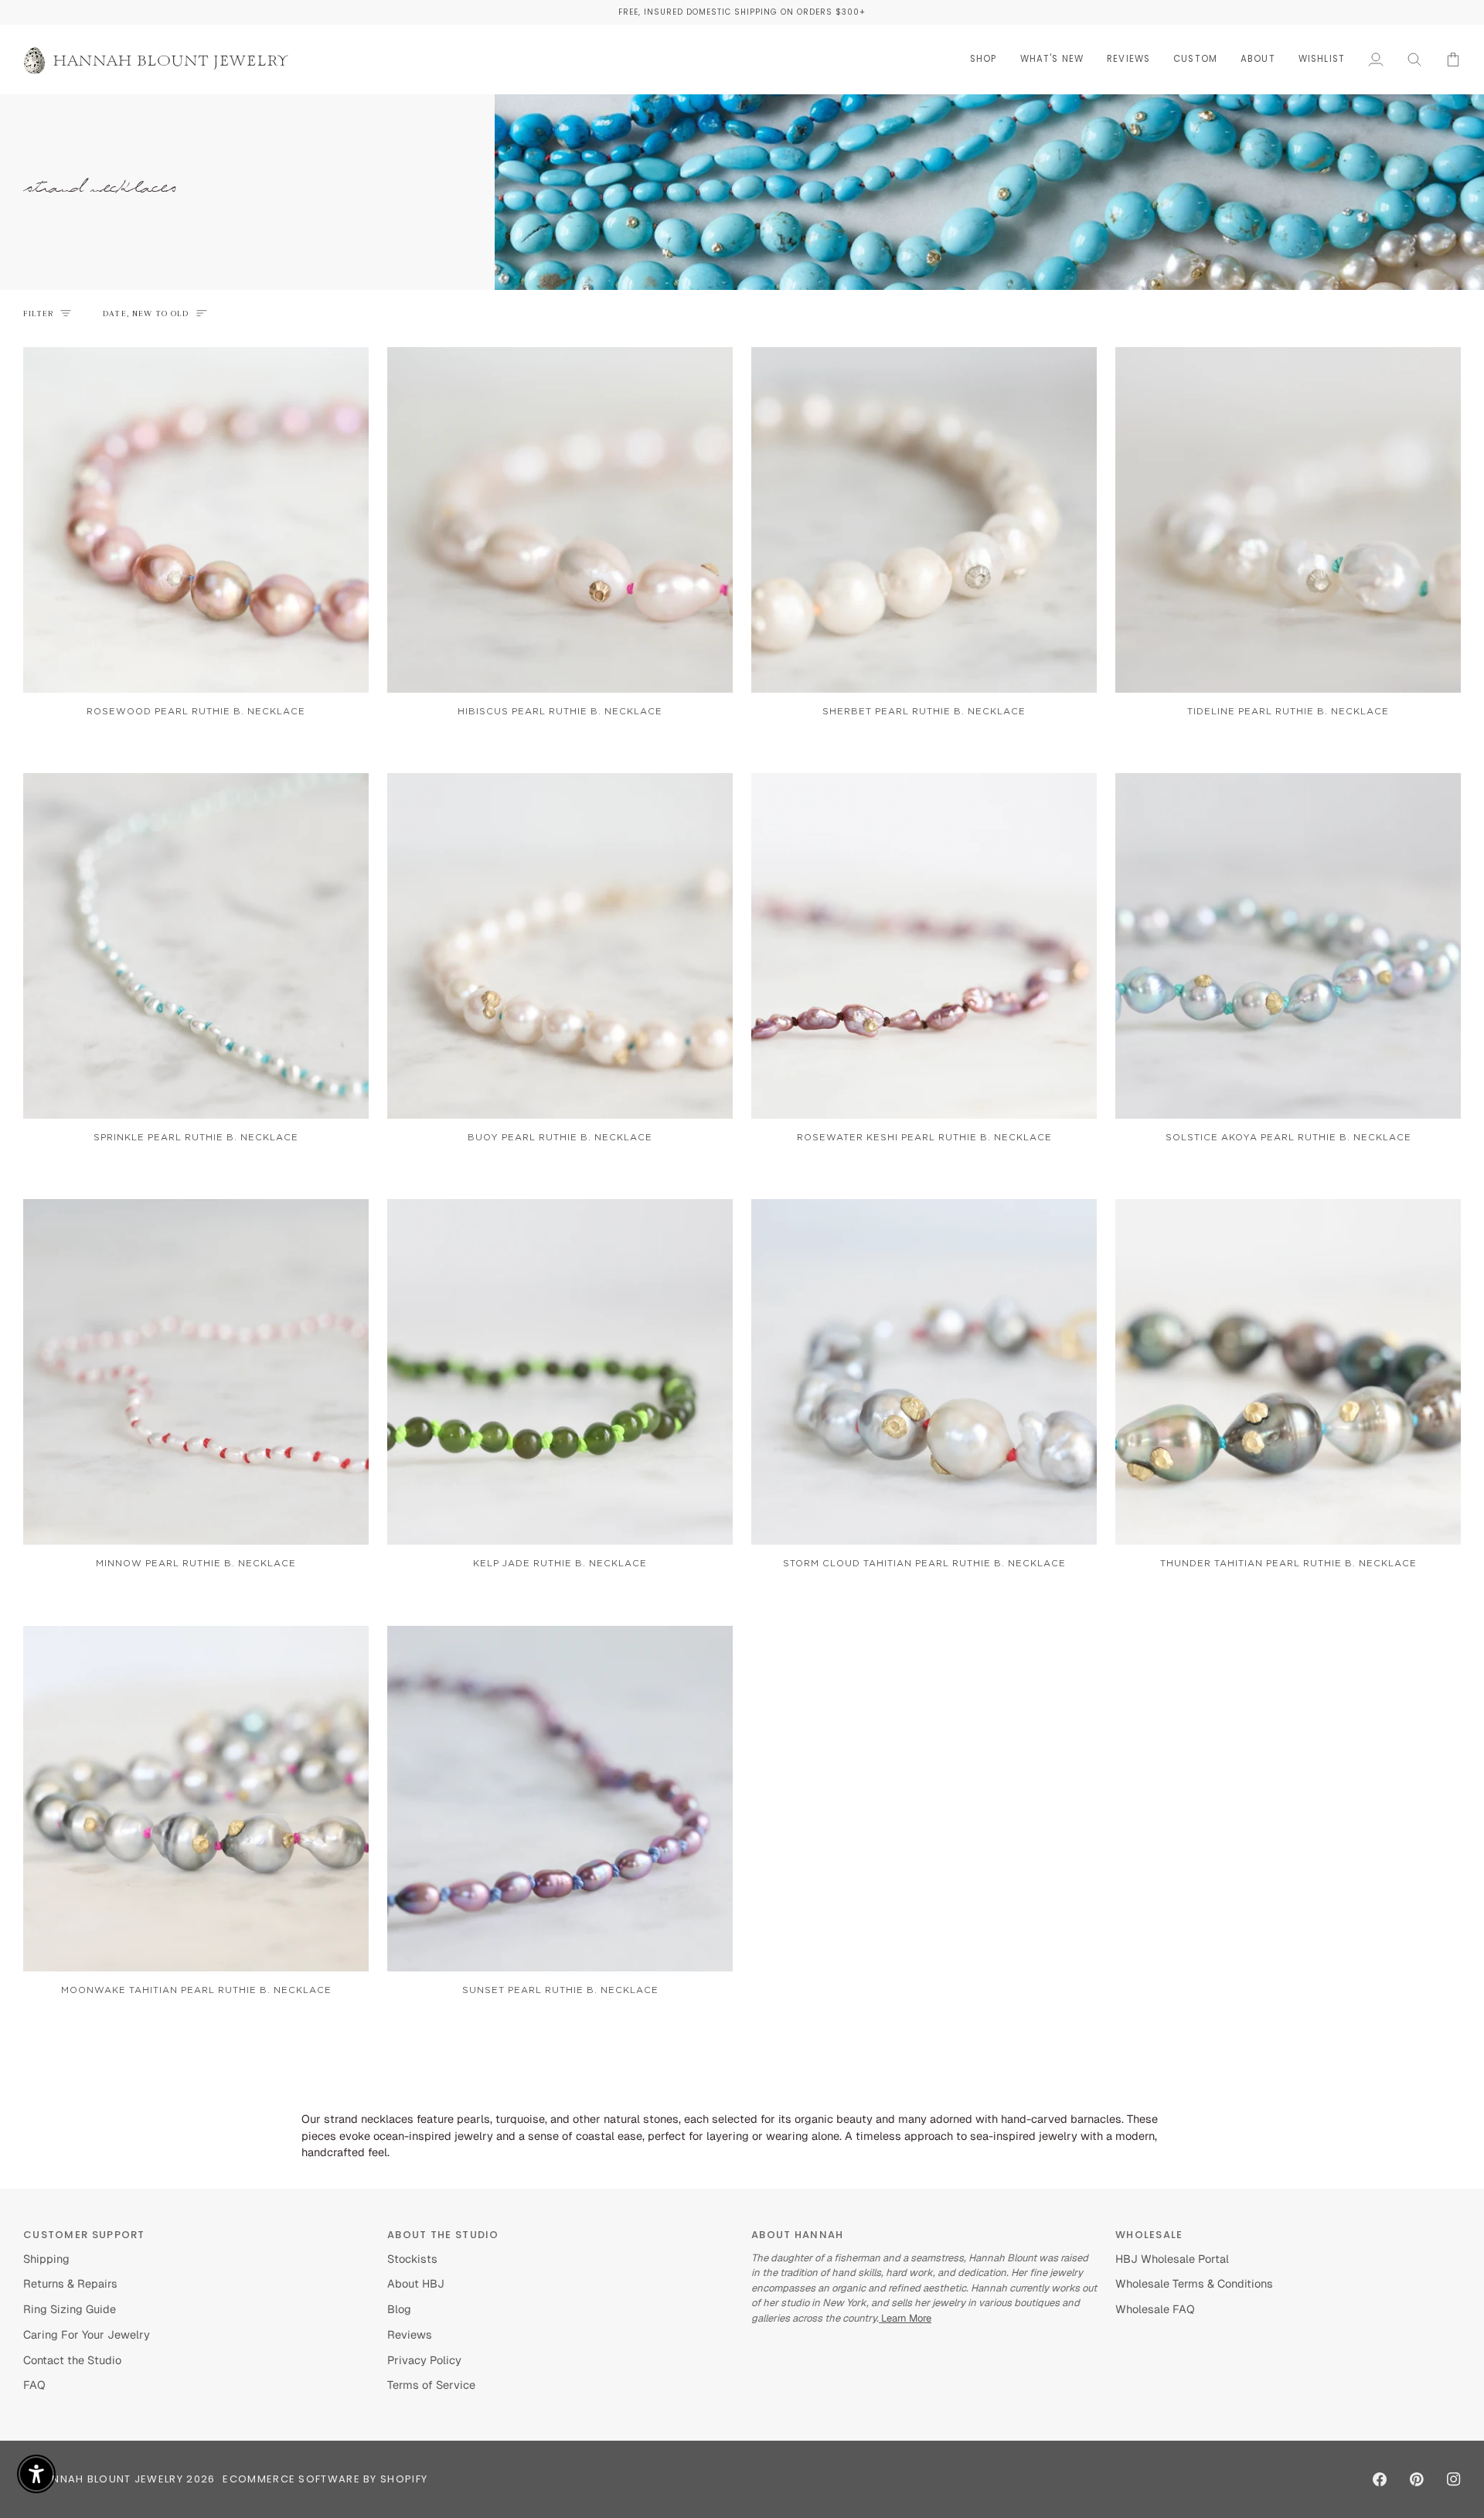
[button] (984, 59)
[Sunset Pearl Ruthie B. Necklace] (560, 1799)
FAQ (34, 2385)
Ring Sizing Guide (70, 2309)
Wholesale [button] (1149, 2235)
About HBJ (416, 2283)
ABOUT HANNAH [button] (798, 2235)
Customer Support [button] (84, 2235)
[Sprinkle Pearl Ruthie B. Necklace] (196, 946)
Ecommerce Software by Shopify (325, 2479)
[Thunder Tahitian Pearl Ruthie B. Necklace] (1288, 1372)
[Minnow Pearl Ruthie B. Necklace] (196, 1372)
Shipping (46, 2259)
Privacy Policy (424, 2360)
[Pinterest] (1417, 2479)
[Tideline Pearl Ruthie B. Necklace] (1288, 520)
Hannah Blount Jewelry (110, 2479)
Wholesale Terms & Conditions (1194, 2283)
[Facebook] (1380, 2479)
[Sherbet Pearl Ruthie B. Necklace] (924, 520)
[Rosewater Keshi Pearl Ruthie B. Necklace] (924, 946)
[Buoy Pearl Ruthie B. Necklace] (560, 946)
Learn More (905, 2318)
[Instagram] (1454, 2479)
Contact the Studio (72, 2360)
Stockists (412, 2259)
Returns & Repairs (70, 2283)
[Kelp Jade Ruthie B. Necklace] (560, 1372)
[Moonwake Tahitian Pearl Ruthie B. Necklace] (196, 1799)
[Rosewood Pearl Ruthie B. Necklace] (196, 520)
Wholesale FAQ (1155, 2309)
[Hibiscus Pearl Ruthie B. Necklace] (560, 520)
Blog (399, 2309)
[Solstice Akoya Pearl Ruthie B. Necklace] (1288, 946)
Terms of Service (431, 2385)
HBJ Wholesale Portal (1172, 2259)
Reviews (410, 2334)
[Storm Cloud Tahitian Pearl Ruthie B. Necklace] (924, 1372)
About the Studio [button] (443, 2235)
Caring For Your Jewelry (87, 2334)
